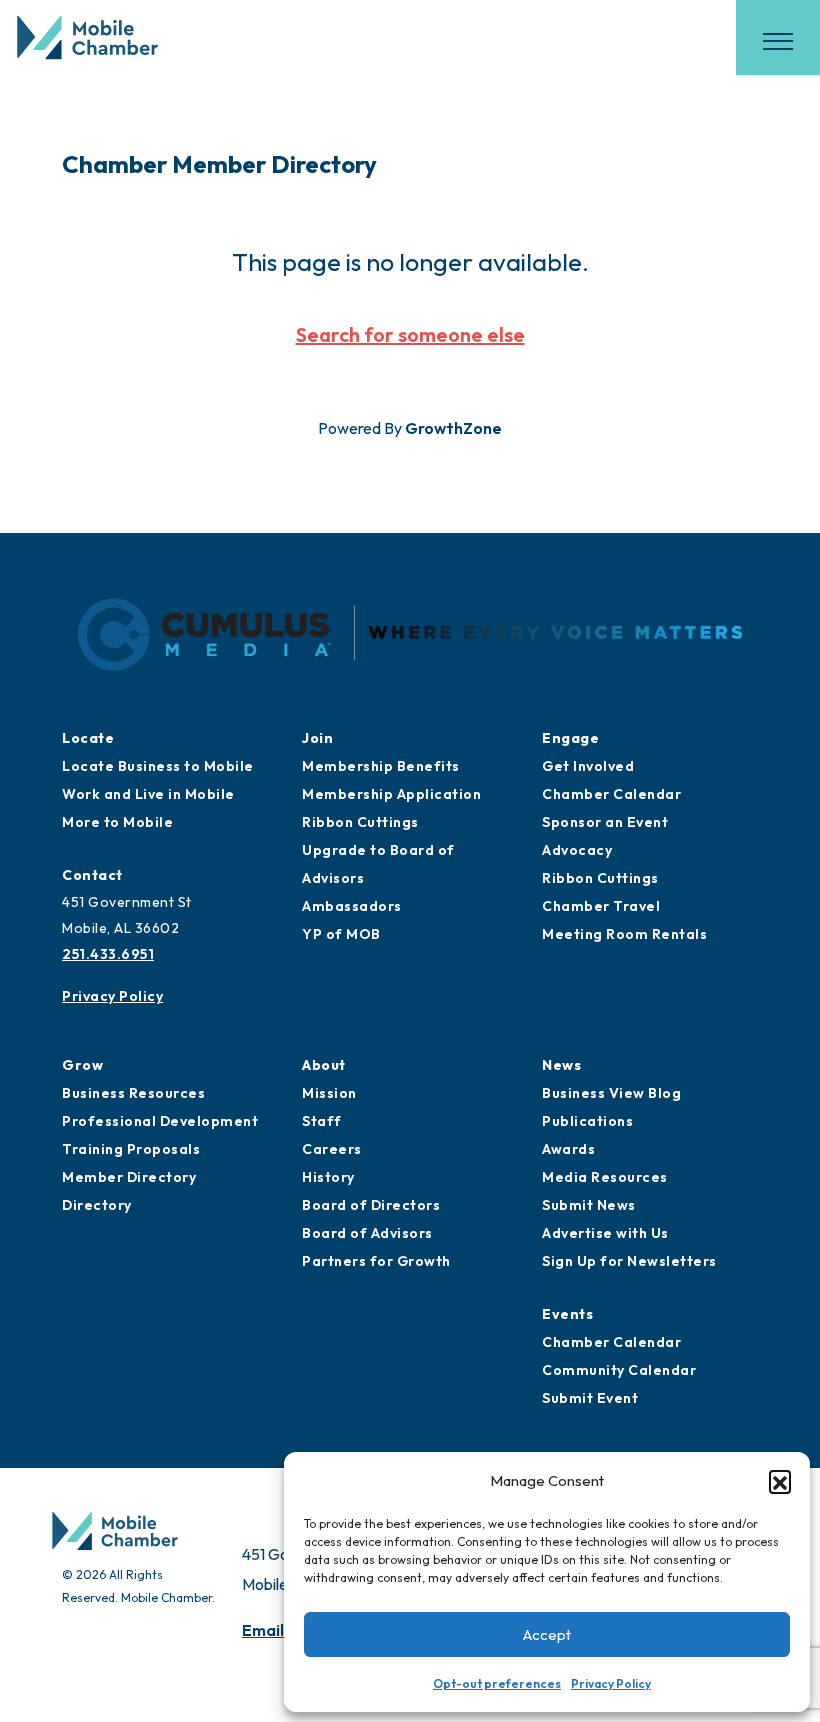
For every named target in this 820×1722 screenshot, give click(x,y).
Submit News (589, 1205)
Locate (88, 738)
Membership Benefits (381, 766)
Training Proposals (131, 1149)
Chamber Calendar (611, 794)
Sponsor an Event (605, 822)
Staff (322, 1121)
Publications (587, 1121)
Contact (92, 875)
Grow (82, 1065)
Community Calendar (619, 1370)
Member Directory (129, 1177)
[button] (780, 1481)
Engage (570, 738)
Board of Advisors (367, 1233)
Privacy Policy (611, 1683)
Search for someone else (410, 334)
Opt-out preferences (497, 1683)
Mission (329, 1093)
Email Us (274, 1630)
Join (317, 738)
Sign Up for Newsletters (629, 1261)
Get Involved (588, 766)
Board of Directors (371, 1205)
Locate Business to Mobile (158, 766)
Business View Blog (611, 1093)
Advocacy (577, 850)
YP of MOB (341, 934)
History (328, 1177)
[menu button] (778, 41)
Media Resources (605, 1177)
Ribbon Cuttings (360, 822)
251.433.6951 (108, 954)
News (561, 1065)
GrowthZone (453, 428)
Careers (332, 1149)
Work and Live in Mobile (148, 794)
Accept (547, 1634)
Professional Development (160, 1121)
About (324, 1065)
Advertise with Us (605, 1233)
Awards (568, 1149)
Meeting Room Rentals (624, 934)
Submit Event (590, 1398)
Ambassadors (352, 906)
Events (567, 1314)
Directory (97, 1205)
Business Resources (133, 1093)
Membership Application (391, 794)
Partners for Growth (376, 1261)
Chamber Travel (601, 906)
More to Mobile (117, 822)
